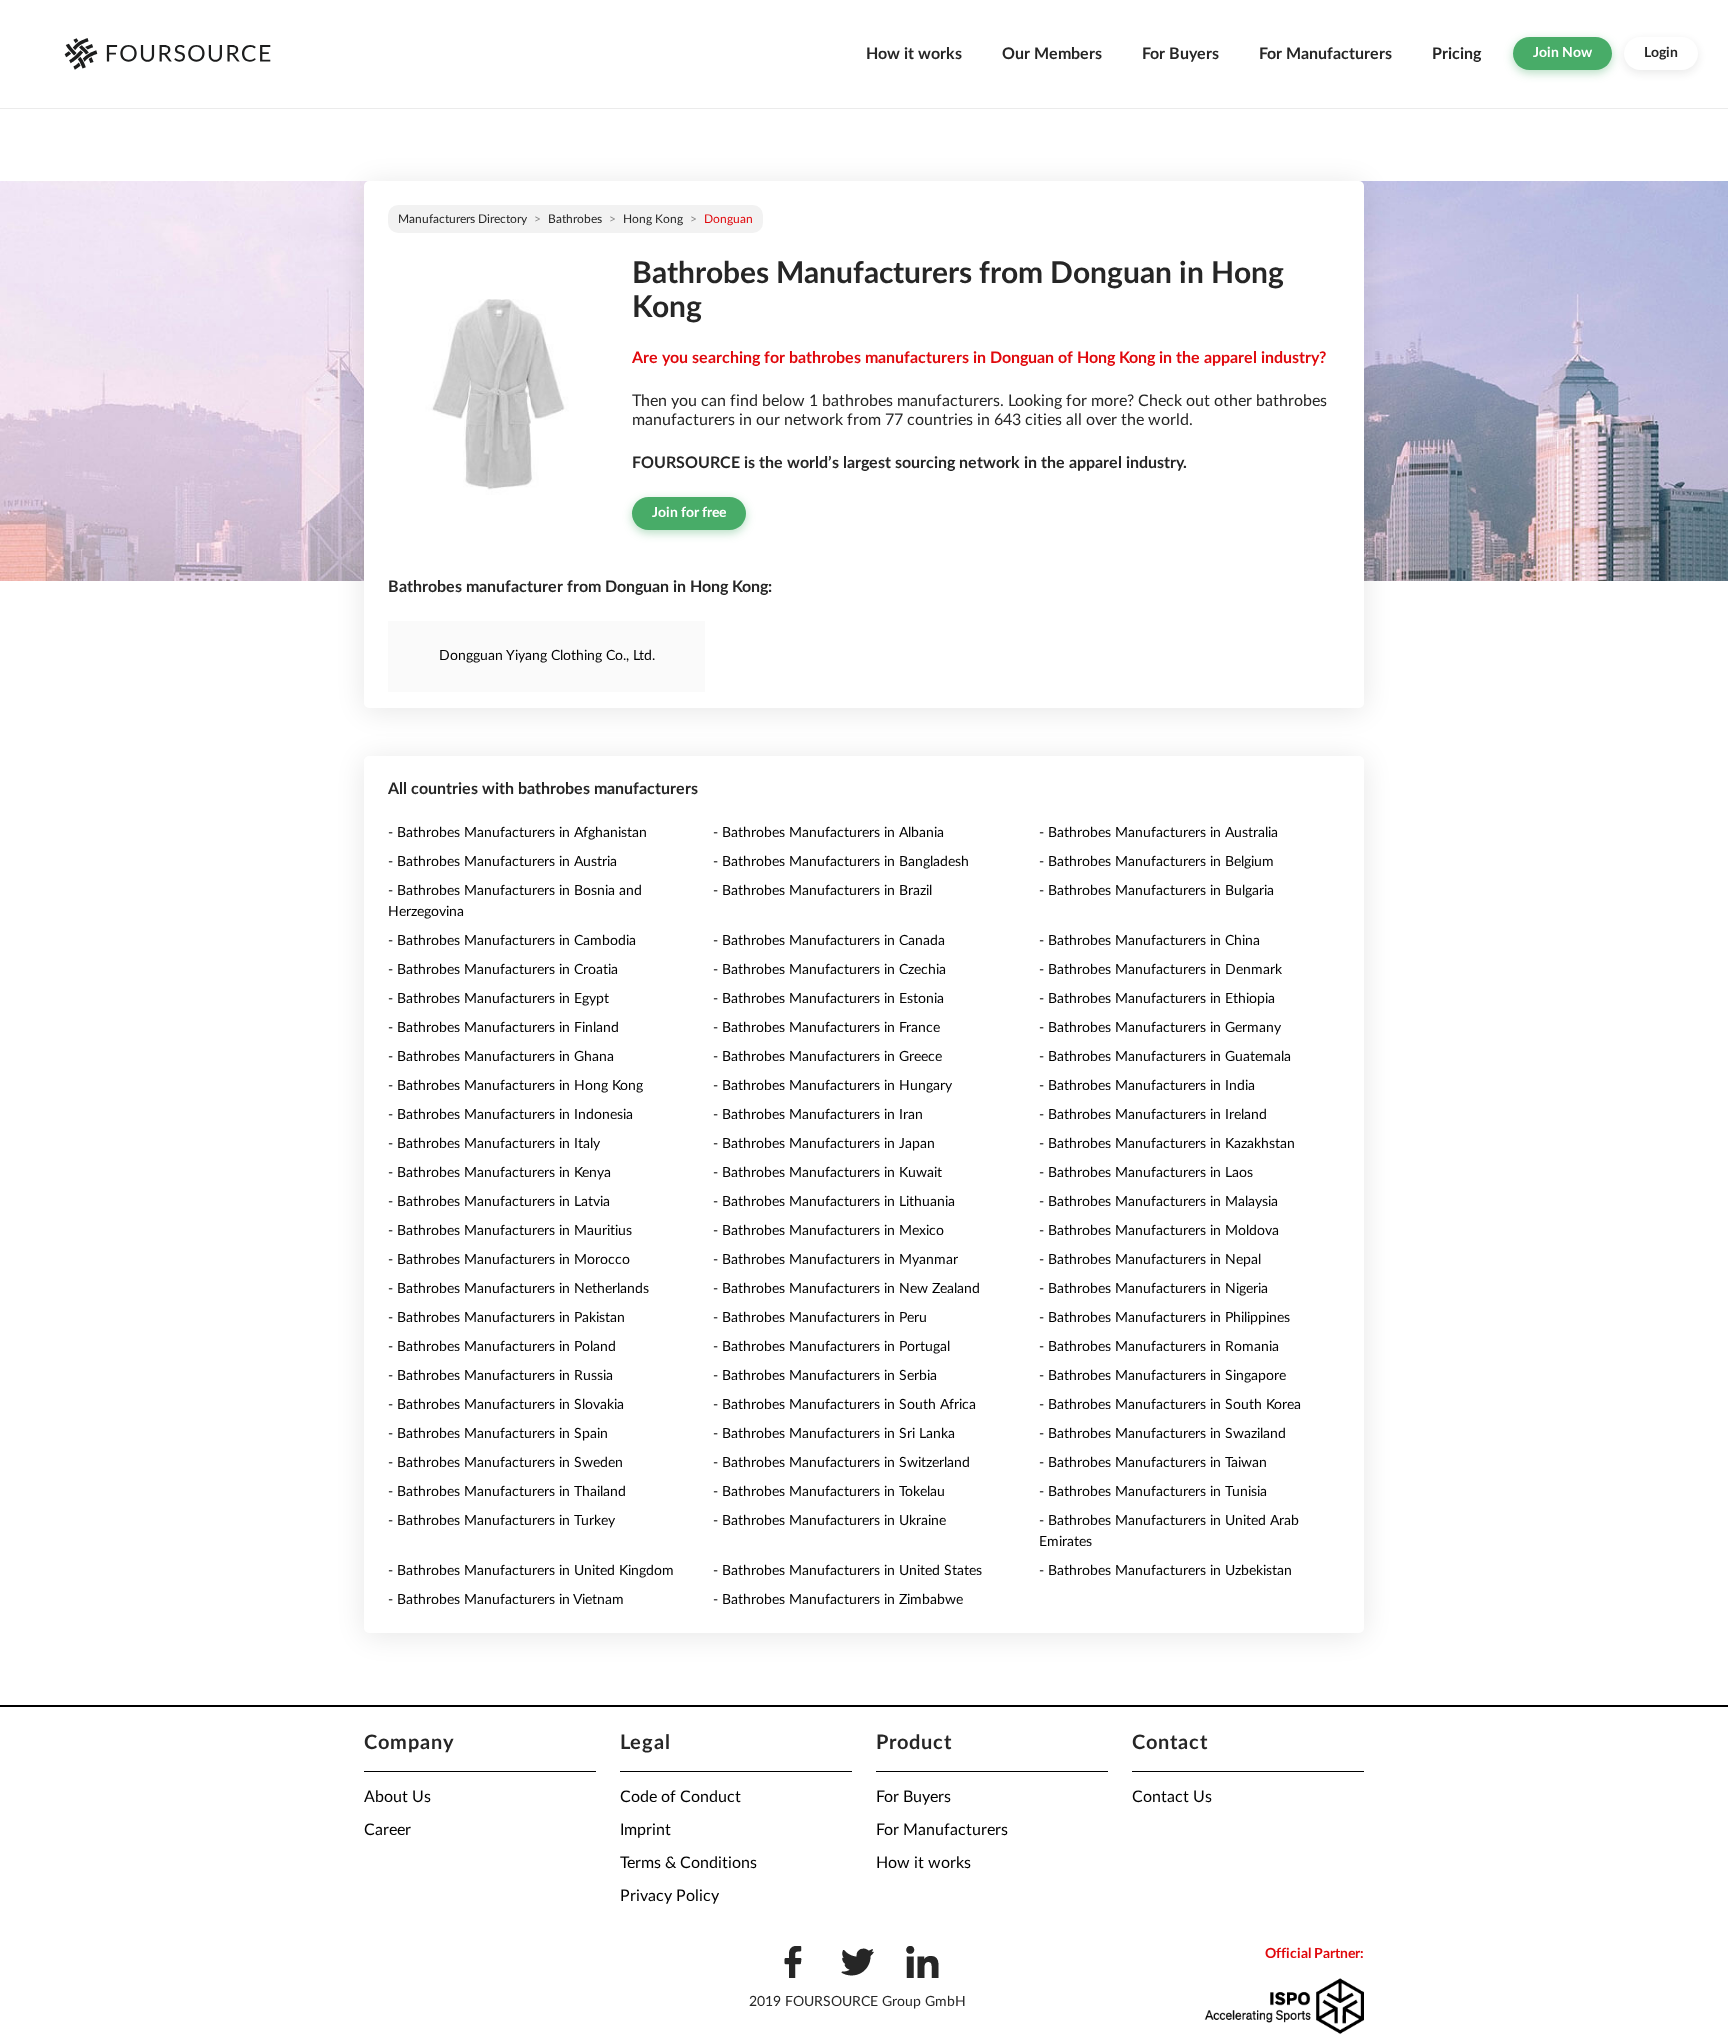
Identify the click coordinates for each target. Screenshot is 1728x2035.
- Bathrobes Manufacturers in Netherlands (518, 1289)
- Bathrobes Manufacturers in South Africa (844, 1405)
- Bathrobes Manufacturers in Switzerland (841, 1463)
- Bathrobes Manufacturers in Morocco (509, 1260)
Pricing (1456, 54)
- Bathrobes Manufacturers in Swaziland (1162, 1434)
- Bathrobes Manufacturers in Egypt (498, 999)
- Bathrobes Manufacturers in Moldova (1159, 1231)
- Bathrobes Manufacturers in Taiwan (1153, 1463)
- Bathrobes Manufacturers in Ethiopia (1157, 999)
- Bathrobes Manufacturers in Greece (827, 1057)
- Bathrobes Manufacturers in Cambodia (512, 941)
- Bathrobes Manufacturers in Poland (502, 1347)
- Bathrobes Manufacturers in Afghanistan (517, 833)
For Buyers (1180, 54)
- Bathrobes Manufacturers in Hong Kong (515, 1086)
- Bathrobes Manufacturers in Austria (502, 862)
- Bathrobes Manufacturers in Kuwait (827, 1173)
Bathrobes (575, 219)
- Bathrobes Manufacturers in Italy (494, 1144)
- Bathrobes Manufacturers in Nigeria (1153, 1289)
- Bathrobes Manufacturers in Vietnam (506, 1600)
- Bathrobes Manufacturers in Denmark (1160, 970)
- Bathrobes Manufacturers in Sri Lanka (834, 1434)
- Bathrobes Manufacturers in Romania (1159, 1347)
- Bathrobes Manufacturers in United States (847, 1571)
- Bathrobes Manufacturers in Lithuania (834, 1202)
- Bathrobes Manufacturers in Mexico (828, 1231)
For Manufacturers (1325, 54)
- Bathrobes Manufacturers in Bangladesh (841, 862)
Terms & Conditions (688, 1863)
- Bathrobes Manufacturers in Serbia (825, 1376)
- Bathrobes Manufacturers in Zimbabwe (838, 1600)
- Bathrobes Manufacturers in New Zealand (846, 1289)
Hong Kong (653, 219)
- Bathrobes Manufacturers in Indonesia (510, 1115)
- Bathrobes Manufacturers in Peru (820, 1318)
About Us (397, 1797)
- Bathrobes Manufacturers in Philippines (1164, 1318)
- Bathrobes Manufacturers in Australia (1158, 833)
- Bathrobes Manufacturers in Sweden (505, 1463)
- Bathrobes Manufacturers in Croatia (503, 970)
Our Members (1052, 54)
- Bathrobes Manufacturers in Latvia (499, 1202)
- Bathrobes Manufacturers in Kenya (499, 1173)
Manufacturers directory (462, 219)
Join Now (1562, 53)
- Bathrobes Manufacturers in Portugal (831, 1347)
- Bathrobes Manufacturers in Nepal (1150, 1260)
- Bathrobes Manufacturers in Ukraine (829, 1521)
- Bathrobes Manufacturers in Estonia (828, 999)
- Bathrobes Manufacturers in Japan (824, 1144)
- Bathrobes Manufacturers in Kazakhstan (1167, 1144)
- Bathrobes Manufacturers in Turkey (501, 1521)
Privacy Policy (669, 1896)
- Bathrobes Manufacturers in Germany (1160, 1028)
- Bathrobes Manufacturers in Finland (503, 1028)
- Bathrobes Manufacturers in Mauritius (510, 1231)
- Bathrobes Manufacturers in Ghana (501, 1057)
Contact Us (1172, 1797)
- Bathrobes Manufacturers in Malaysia (1158, 1202)
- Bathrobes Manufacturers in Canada (829, 941)
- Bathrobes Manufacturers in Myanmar (835, 1260)
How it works (914, 54)
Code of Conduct (680, 1797)
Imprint (645, 1830)
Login (1661, 53)
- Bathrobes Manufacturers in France (826, 1028)
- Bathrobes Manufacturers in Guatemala (1165, 1057)
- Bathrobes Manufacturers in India (1147, 1086)
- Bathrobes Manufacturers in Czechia (829, 970)
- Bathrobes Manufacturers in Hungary (832, 1086)
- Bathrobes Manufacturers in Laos (1146, 1173)
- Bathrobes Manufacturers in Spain (498, 1434)
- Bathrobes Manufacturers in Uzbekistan (1165, 1571)
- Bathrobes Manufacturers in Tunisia (1153, 1492)
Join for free (689, 513)
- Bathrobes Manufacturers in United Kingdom (531, 1571)
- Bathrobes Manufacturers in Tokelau (829, 1492)
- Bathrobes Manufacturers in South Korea (1170, 1405)
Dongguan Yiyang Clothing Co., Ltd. (547, 656)
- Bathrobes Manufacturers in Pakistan (506, 1318)
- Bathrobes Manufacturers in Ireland (1153, 1115)
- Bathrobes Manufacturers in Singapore (1162, 1376)
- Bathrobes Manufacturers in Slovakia (506, 1405)
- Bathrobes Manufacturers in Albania (828, 833)
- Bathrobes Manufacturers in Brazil (822, 891)
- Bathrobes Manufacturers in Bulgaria (1156, 891)
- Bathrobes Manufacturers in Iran (818, 1115)
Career (387, 1830)
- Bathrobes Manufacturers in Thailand (507, 1492)
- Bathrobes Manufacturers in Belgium (1156, 862)
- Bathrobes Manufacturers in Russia (500, 1376)
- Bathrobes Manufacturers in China (1149, 941)
